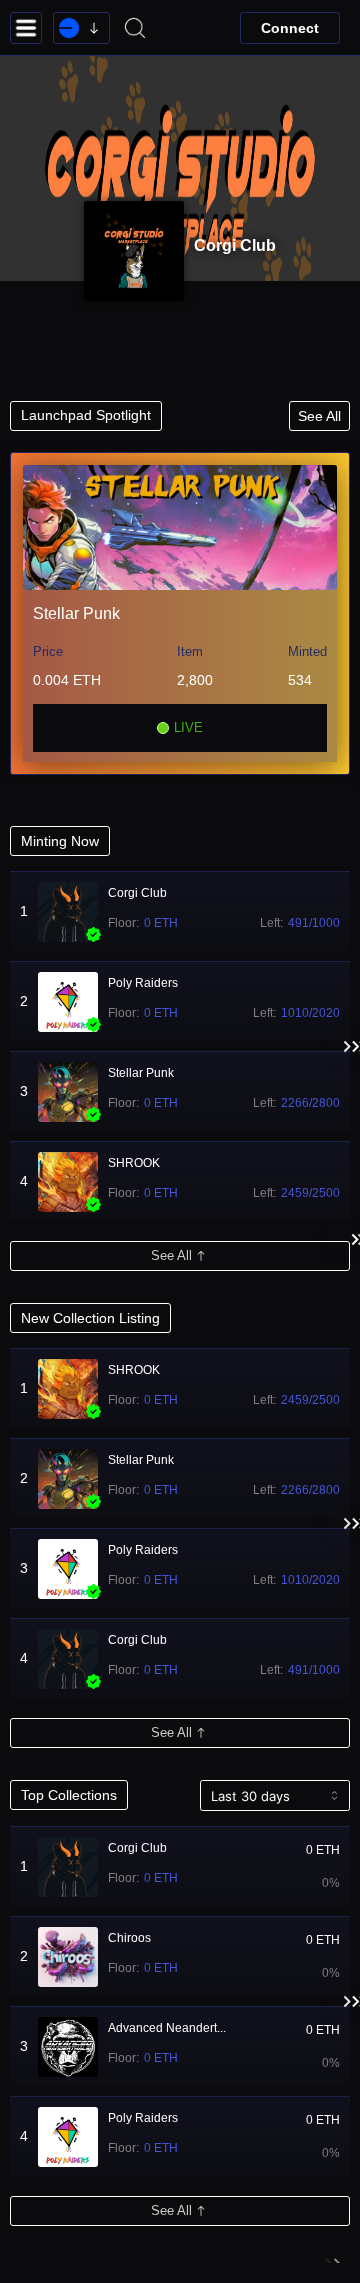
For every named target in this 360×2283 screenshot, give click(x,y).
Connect (290, 28)
